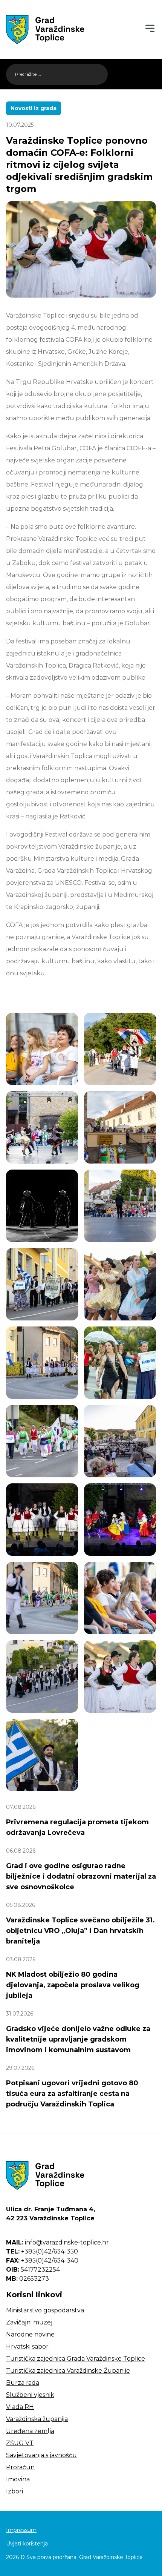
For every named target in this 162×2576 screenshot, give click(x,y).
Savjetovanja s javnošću (41, 2455)
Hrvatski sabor (27, 2346)
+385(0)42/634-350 (42, 2251)
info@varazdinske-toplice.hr (57, 2242)
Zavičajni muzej (29, 2322)
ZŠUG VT (20, 2443)
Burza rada (23, 2383)
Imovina (18, 2479)
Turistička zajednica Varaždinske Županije (68, 2371)
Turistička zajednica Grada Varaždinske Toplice (76, 2359)
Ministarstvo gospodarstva (45, 2310)
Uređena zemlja (30, 2431)
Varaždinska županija (37, 2419)
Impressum (21, 2530)
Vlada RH (20, 2407)
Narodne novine (30, 2334)
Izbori (15, 2491)
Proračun (20, 2467)
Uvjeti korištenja (27, 2544)
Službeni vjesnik (30, 2395)
